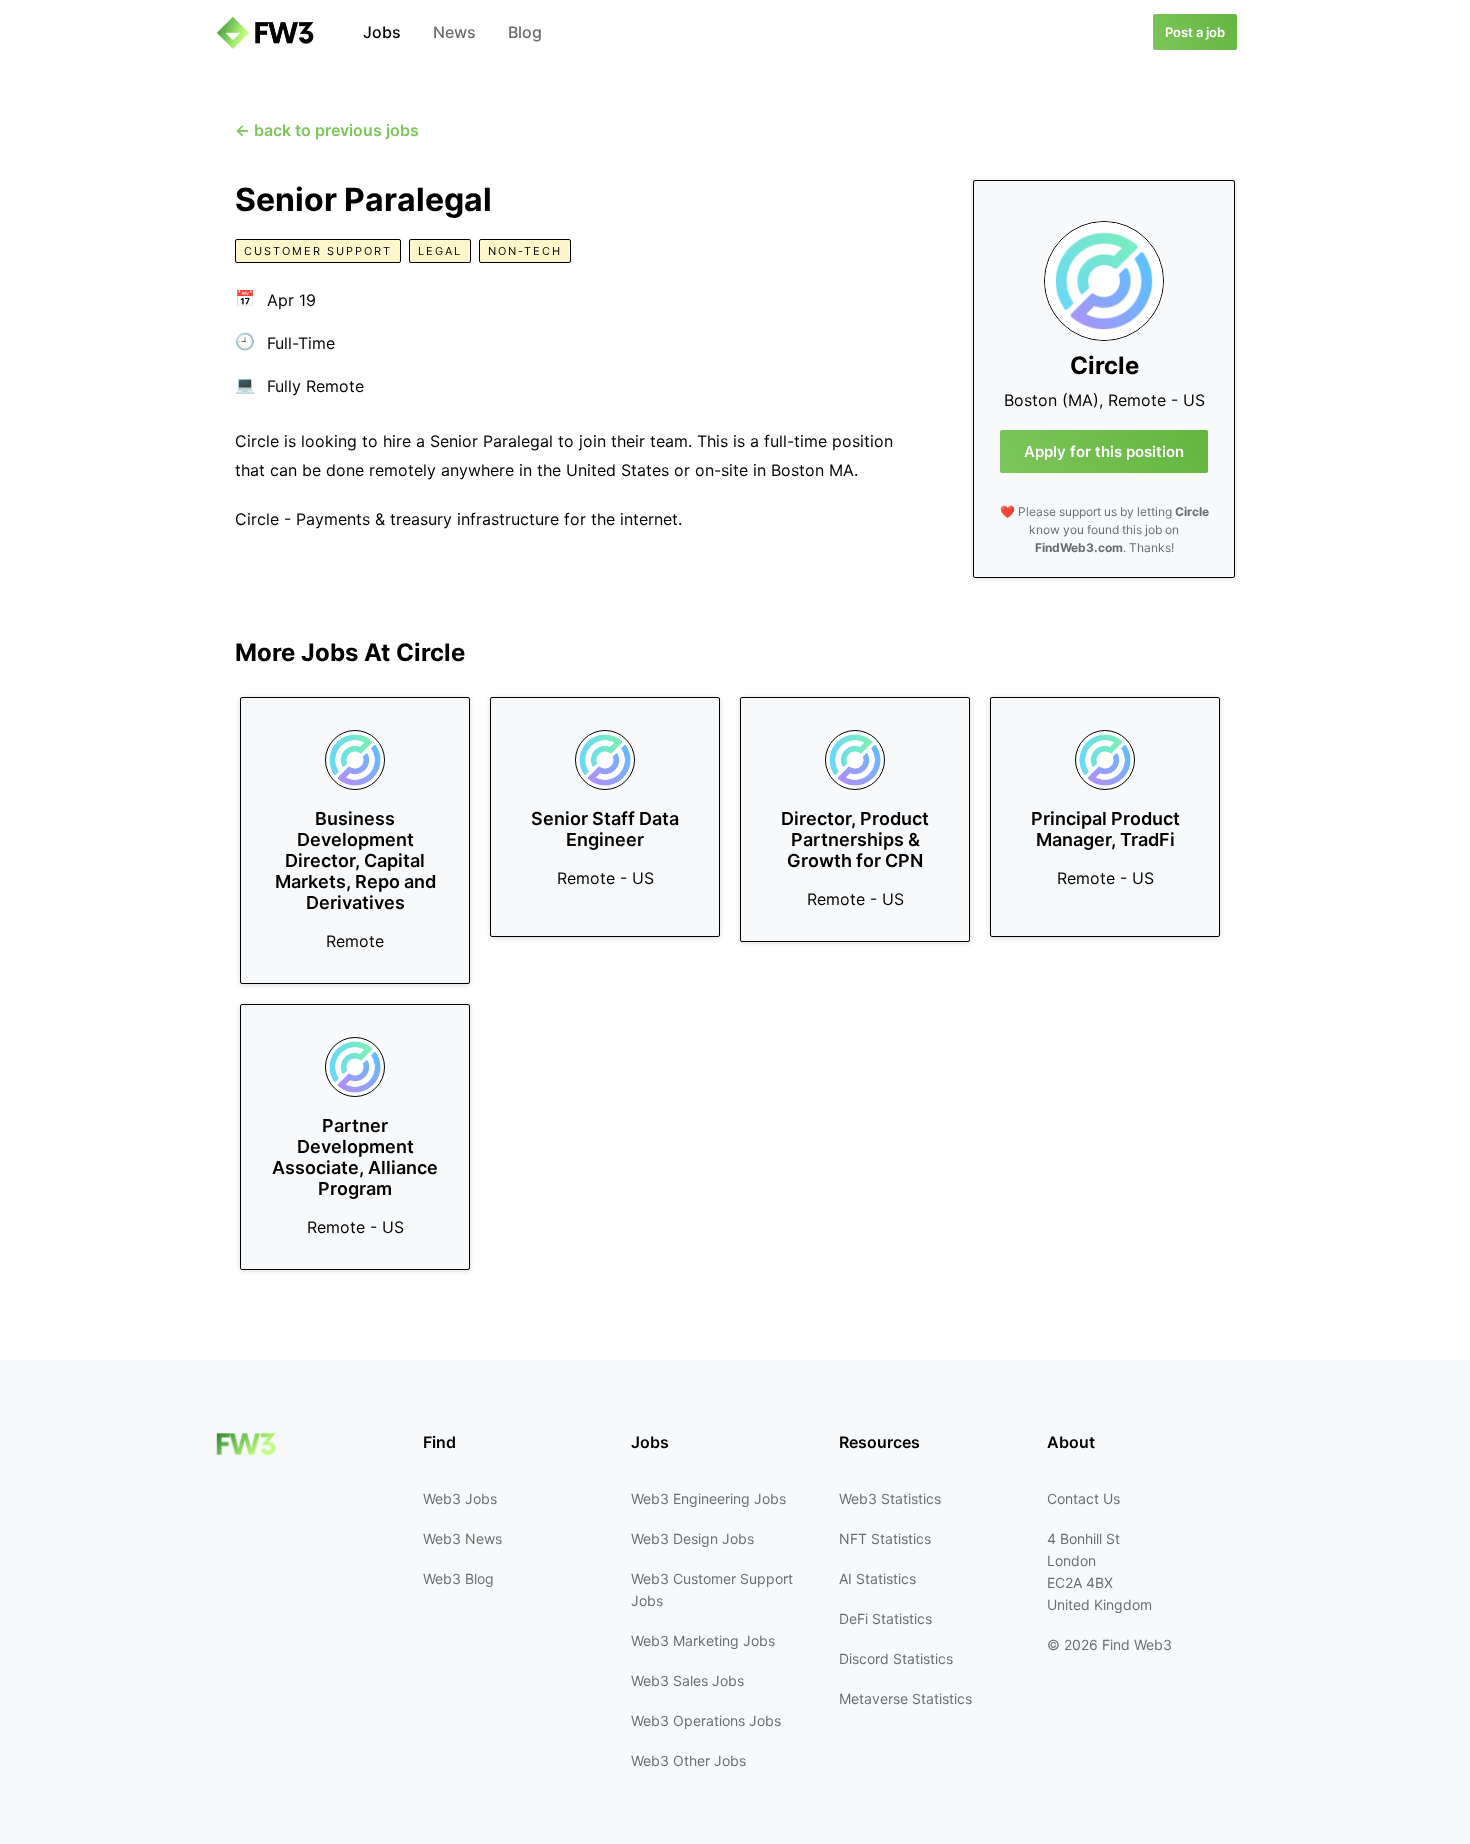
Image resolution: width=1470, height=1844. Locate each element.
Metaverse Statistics (905, 1698)
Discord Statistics (896, 1658)
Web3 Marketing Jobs (703, 1640)
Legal (440, 251)
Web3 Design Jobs (692, 1538)
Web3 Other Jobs (688, 1760)
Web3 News (462, 1538)
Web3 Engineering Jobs (708, 1498)
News (454, 32)
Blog (525, 32)
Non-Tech (525, 251)
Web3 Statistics (890, 1498)
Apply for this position (1104, 451)
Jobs (382, 32)
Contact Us (1083, 1498)
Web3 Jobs (460, 1498)
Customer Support (318, 251)
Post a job (1195, 32)
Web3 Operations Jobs (706, 1720)
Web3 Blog (458, 1578)
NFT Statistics (885, 1538)
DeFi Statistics (885, 1618)
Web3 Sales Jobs (687, 1680)
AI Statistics (877, 1578)
